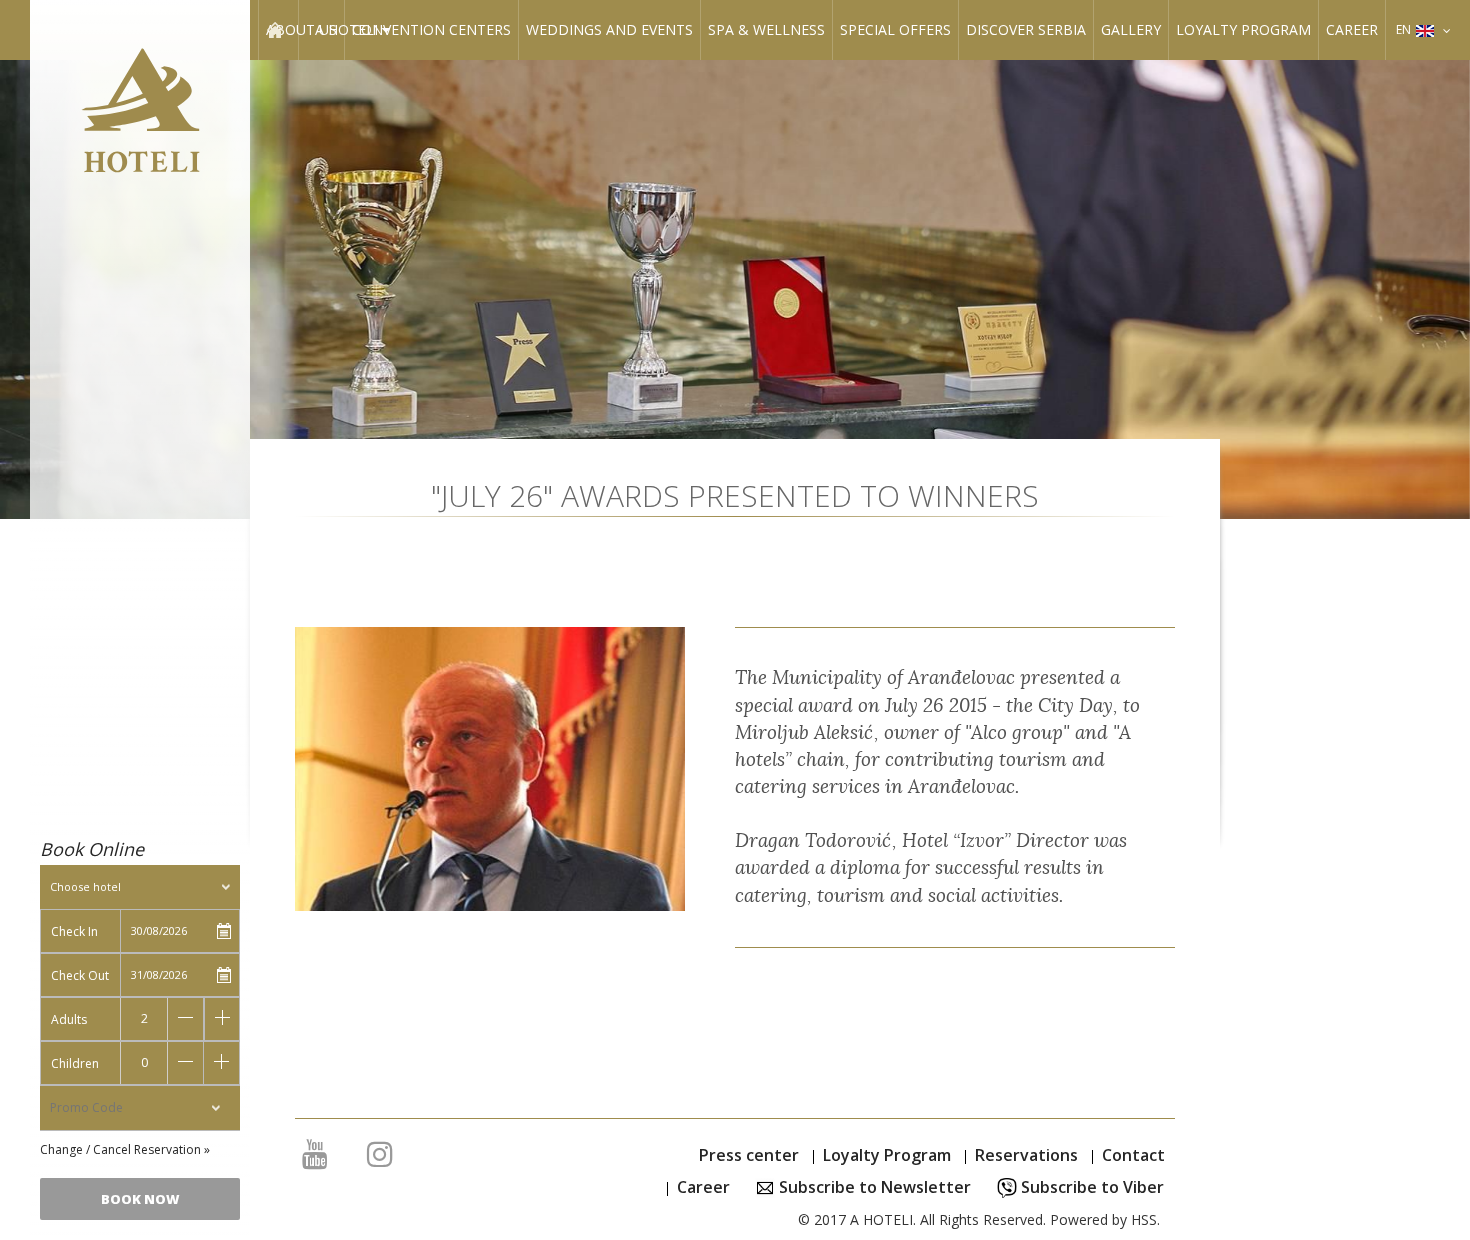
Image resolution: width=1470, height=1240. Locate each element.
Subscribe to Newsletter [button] (873, 1187)
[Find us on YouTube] (315, 1159)
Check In (74, 931)
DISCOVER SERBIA (1026, 29)
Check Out (80, 975)
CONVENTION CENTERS (431, 29)
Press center (749, 1155)
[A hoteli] (140, 116)
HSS (1144, 1219)
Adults (69, 1019)
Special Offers (895, 29)
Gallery (1131, 29)
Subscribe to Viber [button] (1090, 1187)
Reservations (1026, 1155)
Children (75, 1063)
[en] (1447, 29)
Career (1352, 29)
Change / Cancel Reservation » (125, 1149)
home (274, 29)
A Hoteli (348, 29)
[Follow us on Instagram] (380, 1159)
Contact (1133, 1155)
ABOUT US (301, 29)
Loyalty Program (1243, 29)
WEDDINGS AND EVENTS (609, 29)
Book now (140, 1199)
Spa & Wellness (766, 29)
